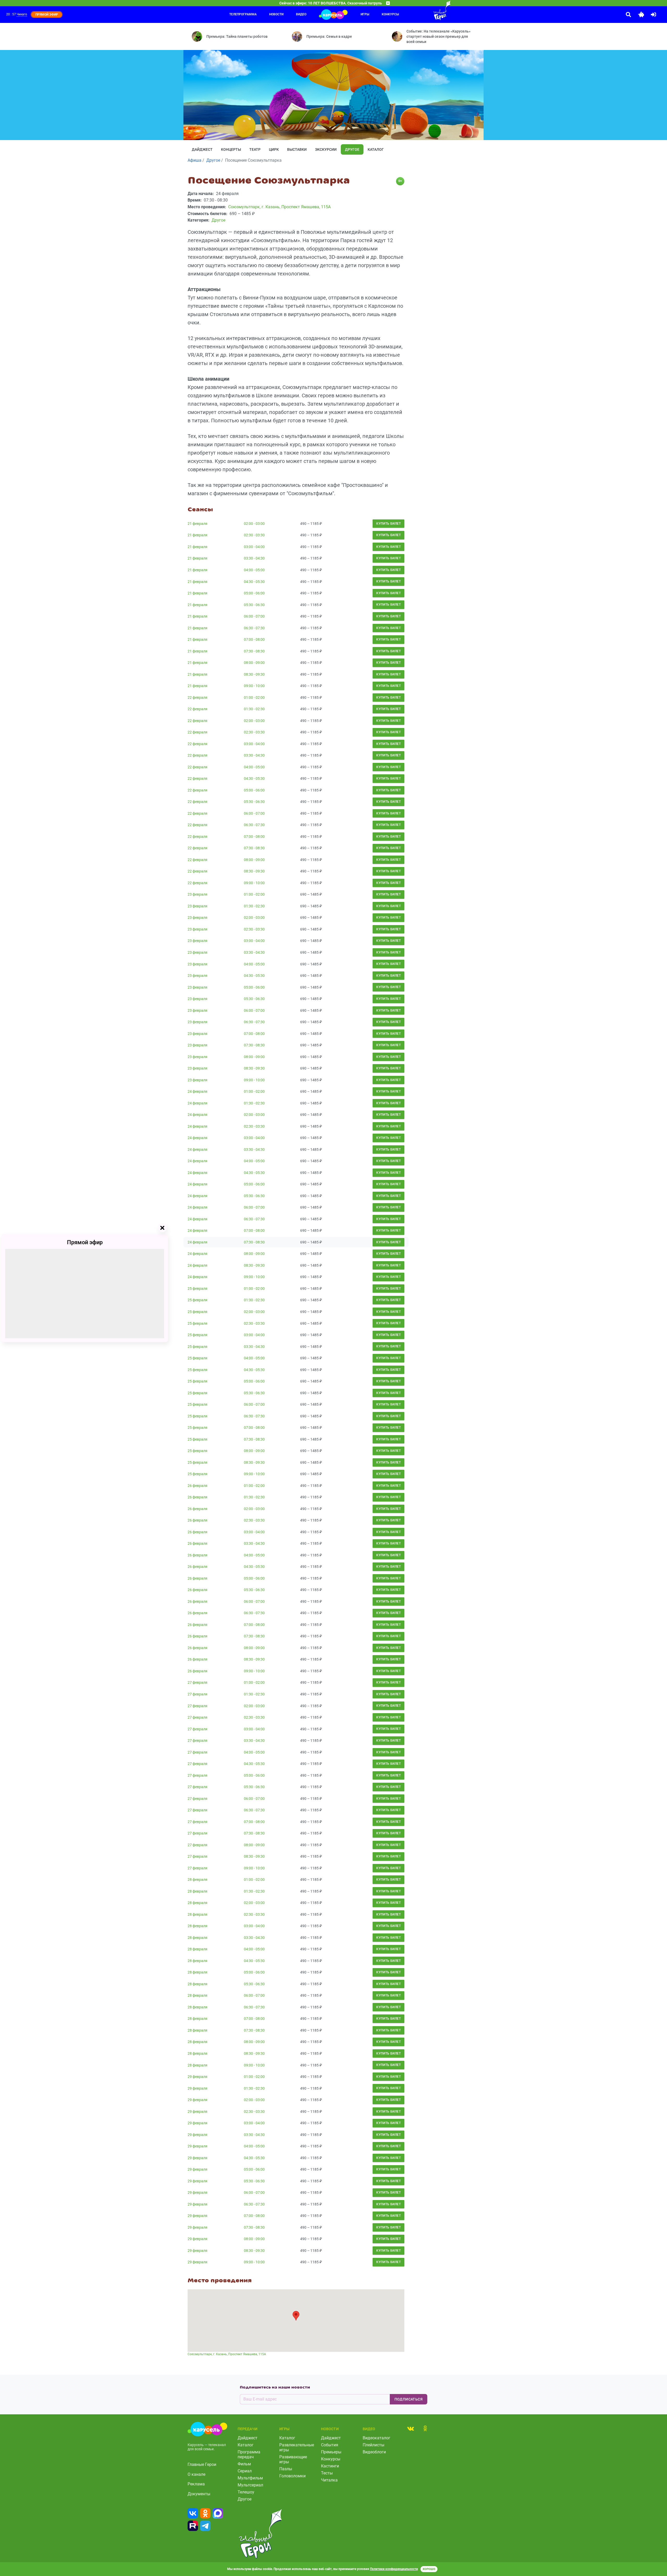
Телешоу (246, 2492)
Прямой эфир (85, 1242)
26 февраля (197, 1486)
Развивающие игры (293, 2459)
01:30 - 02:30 (254, 709)
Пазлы (286, 2469)
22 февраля (197, 698)
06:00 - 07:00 (254, 616)
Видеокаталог (376, 2438)
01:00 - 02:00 (254, 698)
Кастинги (330, 2466)
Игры (365, 14)
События (330, 2445)
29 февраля (197, 2077)
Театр (255, 149)
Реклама (196, 2484)
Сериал (245, 2471)
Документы (199, 2494)
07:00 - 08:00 (254, 639)
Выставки (297, 149)
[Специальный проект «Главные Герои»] (425, 10)
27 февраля (197, 1682)
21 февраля (197, 524)
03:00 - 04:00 (254, 547)
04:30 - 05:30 (254, 582)
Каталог (376, 149)
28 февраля (197, 1880)
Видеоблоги (374, 2452)
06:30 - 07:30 (254, 628)
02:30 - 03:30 (254, 535)
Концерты (231, 149)
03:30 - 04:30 (254, 558)
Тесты (327, 2473)
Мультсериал (250, 2485)
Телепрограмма (243, 14)
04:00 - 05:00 (254, 570)
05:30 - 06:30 (254, 605)
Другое (352, 149)
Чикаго (22, 14)
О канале (196, 2474)
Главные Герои (202, 2464)
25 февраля (197, 1289)
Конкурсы (390, 14)
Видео (301, 14)
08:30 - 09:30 (254, 674)
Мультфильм (250, 2478)
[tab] (411, 2428)
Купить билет (388, 524)
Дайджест (202, 149)
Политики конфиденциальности (394, 2569)
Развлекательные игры (297, 2447)
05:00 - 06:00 (254, 593)
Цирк (274, 149)
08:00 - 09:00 (254, 663)
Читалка (329, 2480)
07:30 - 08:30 (254, 651)
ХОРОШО (429, 2569)
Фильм (244, 2464)
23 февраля (197, 894)
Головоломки (292, 2476)
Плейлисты (373, 2445)
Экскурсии (326, 149)
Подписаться (409, 2399)
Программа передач (249, 2454)
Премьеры (331, 2452)
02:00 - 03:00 (254, 524)
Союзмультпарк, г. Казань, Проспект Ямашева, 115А (227, 2354)
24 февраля (197, 1091)
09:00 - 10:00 (254, 686)
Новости (276, 14)
